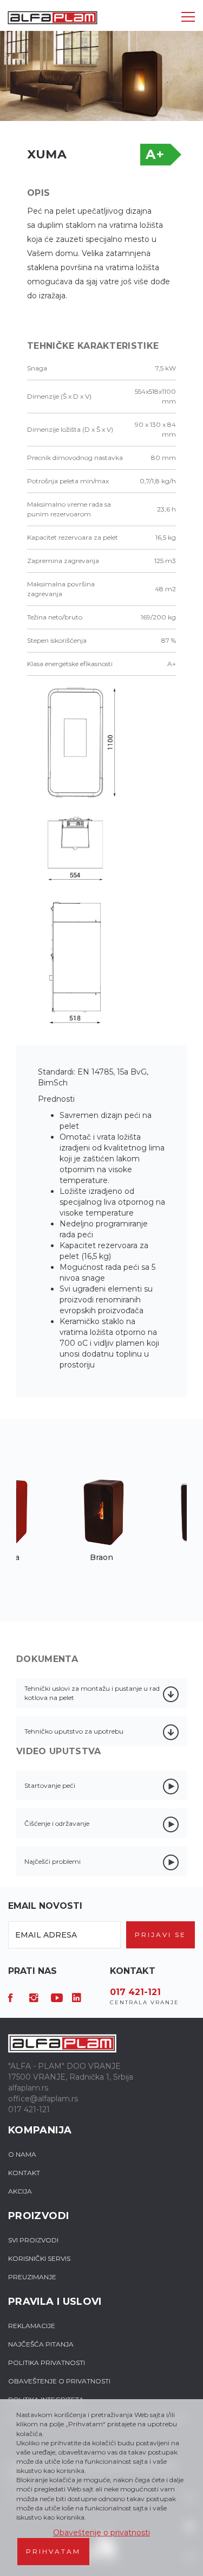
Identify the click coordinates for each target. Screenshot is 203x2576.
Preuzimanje (32, 2277)
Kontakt (24, 2173)
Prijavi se (161, 1935)
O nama (22, 2154)
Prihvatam (53, 2551)
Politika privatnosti (47, 2363)
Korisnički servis (39, 2258)
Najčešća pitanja (41, 2344)
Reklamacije (32, 2326)
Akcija (20, 2191)
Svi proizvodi (33, 2240)
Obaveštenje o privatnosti (101, 2533)
